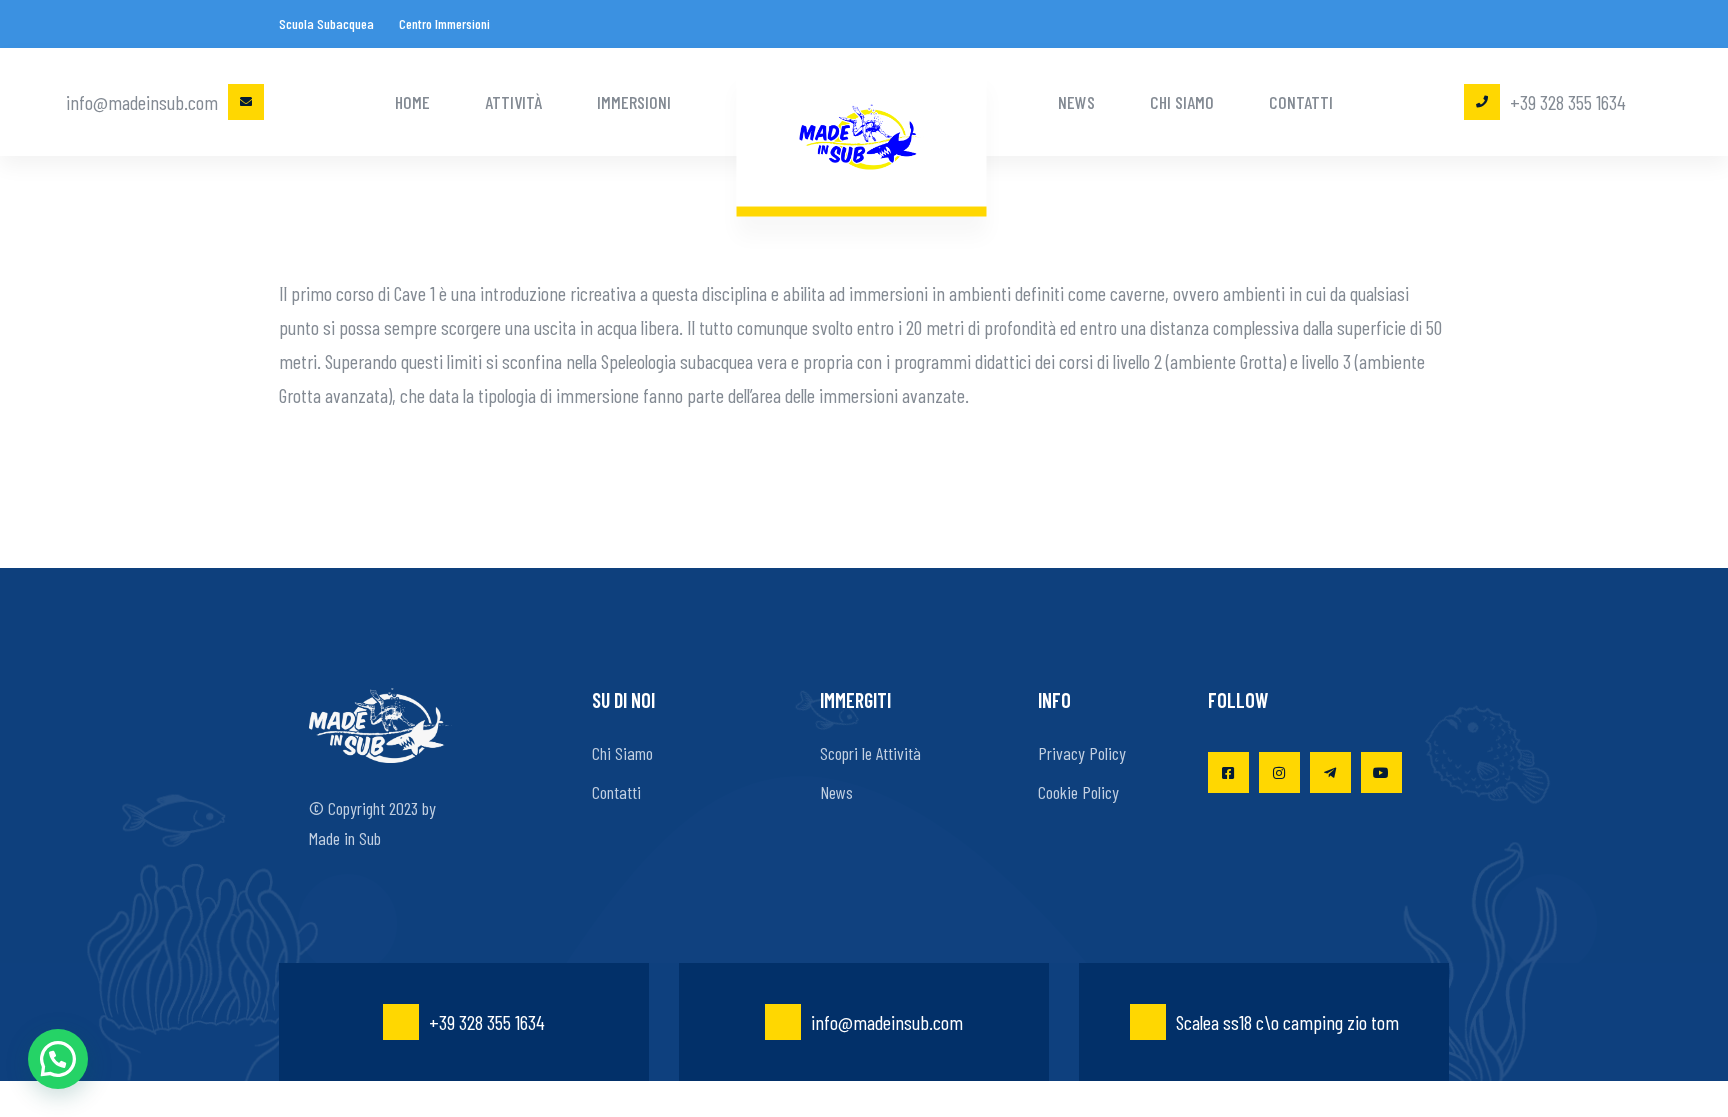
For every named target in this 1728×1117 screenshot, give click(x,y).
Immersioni (634, 102)
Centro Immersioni (444, 23)
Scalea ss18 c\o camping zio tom (1287, 1022)
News (1076, 102)
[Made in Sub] (861, 134)
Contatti (1301, 102)
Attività (513, 102)
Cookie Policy (1078, 792)
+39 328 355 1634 (1568, 102)
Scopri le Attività (870, 753)
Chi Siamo (1182, 102)
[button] (58, 1059)
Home (412, 102)
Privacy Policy (1082, 753)
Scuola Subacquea (326, 23)
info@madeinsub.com (142, 102)
